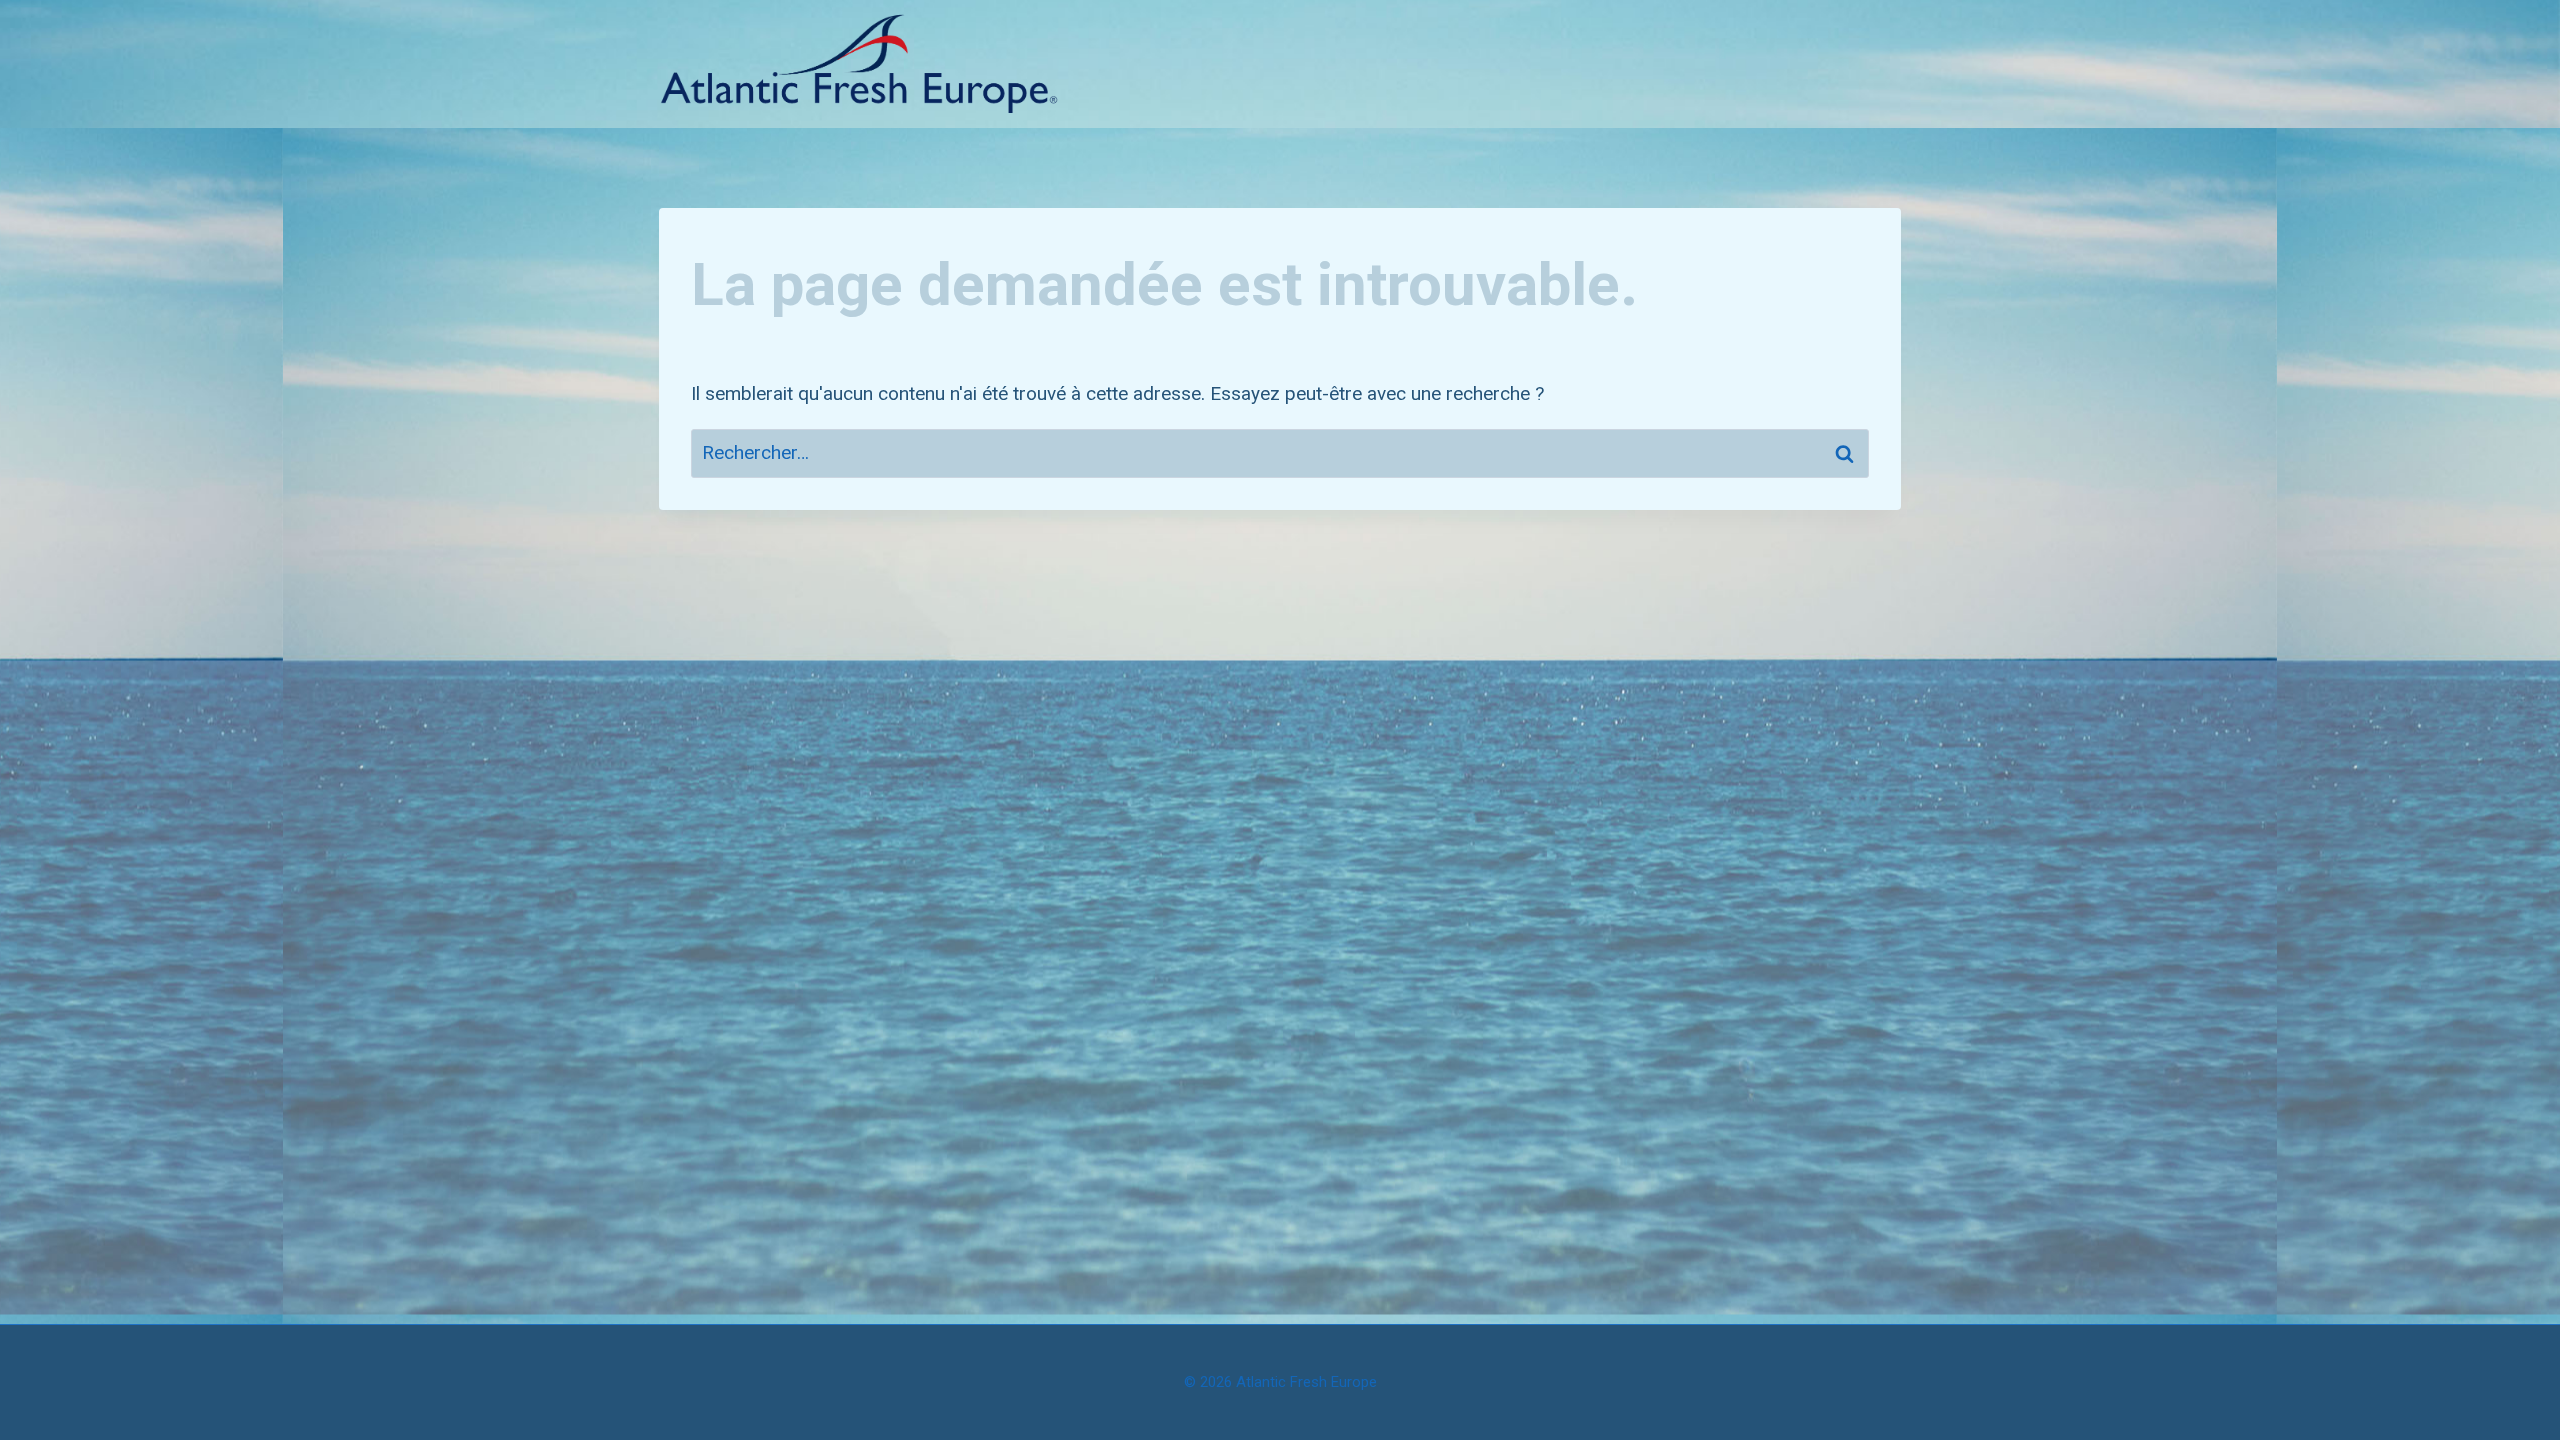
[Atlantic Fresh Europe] (859, 64)
